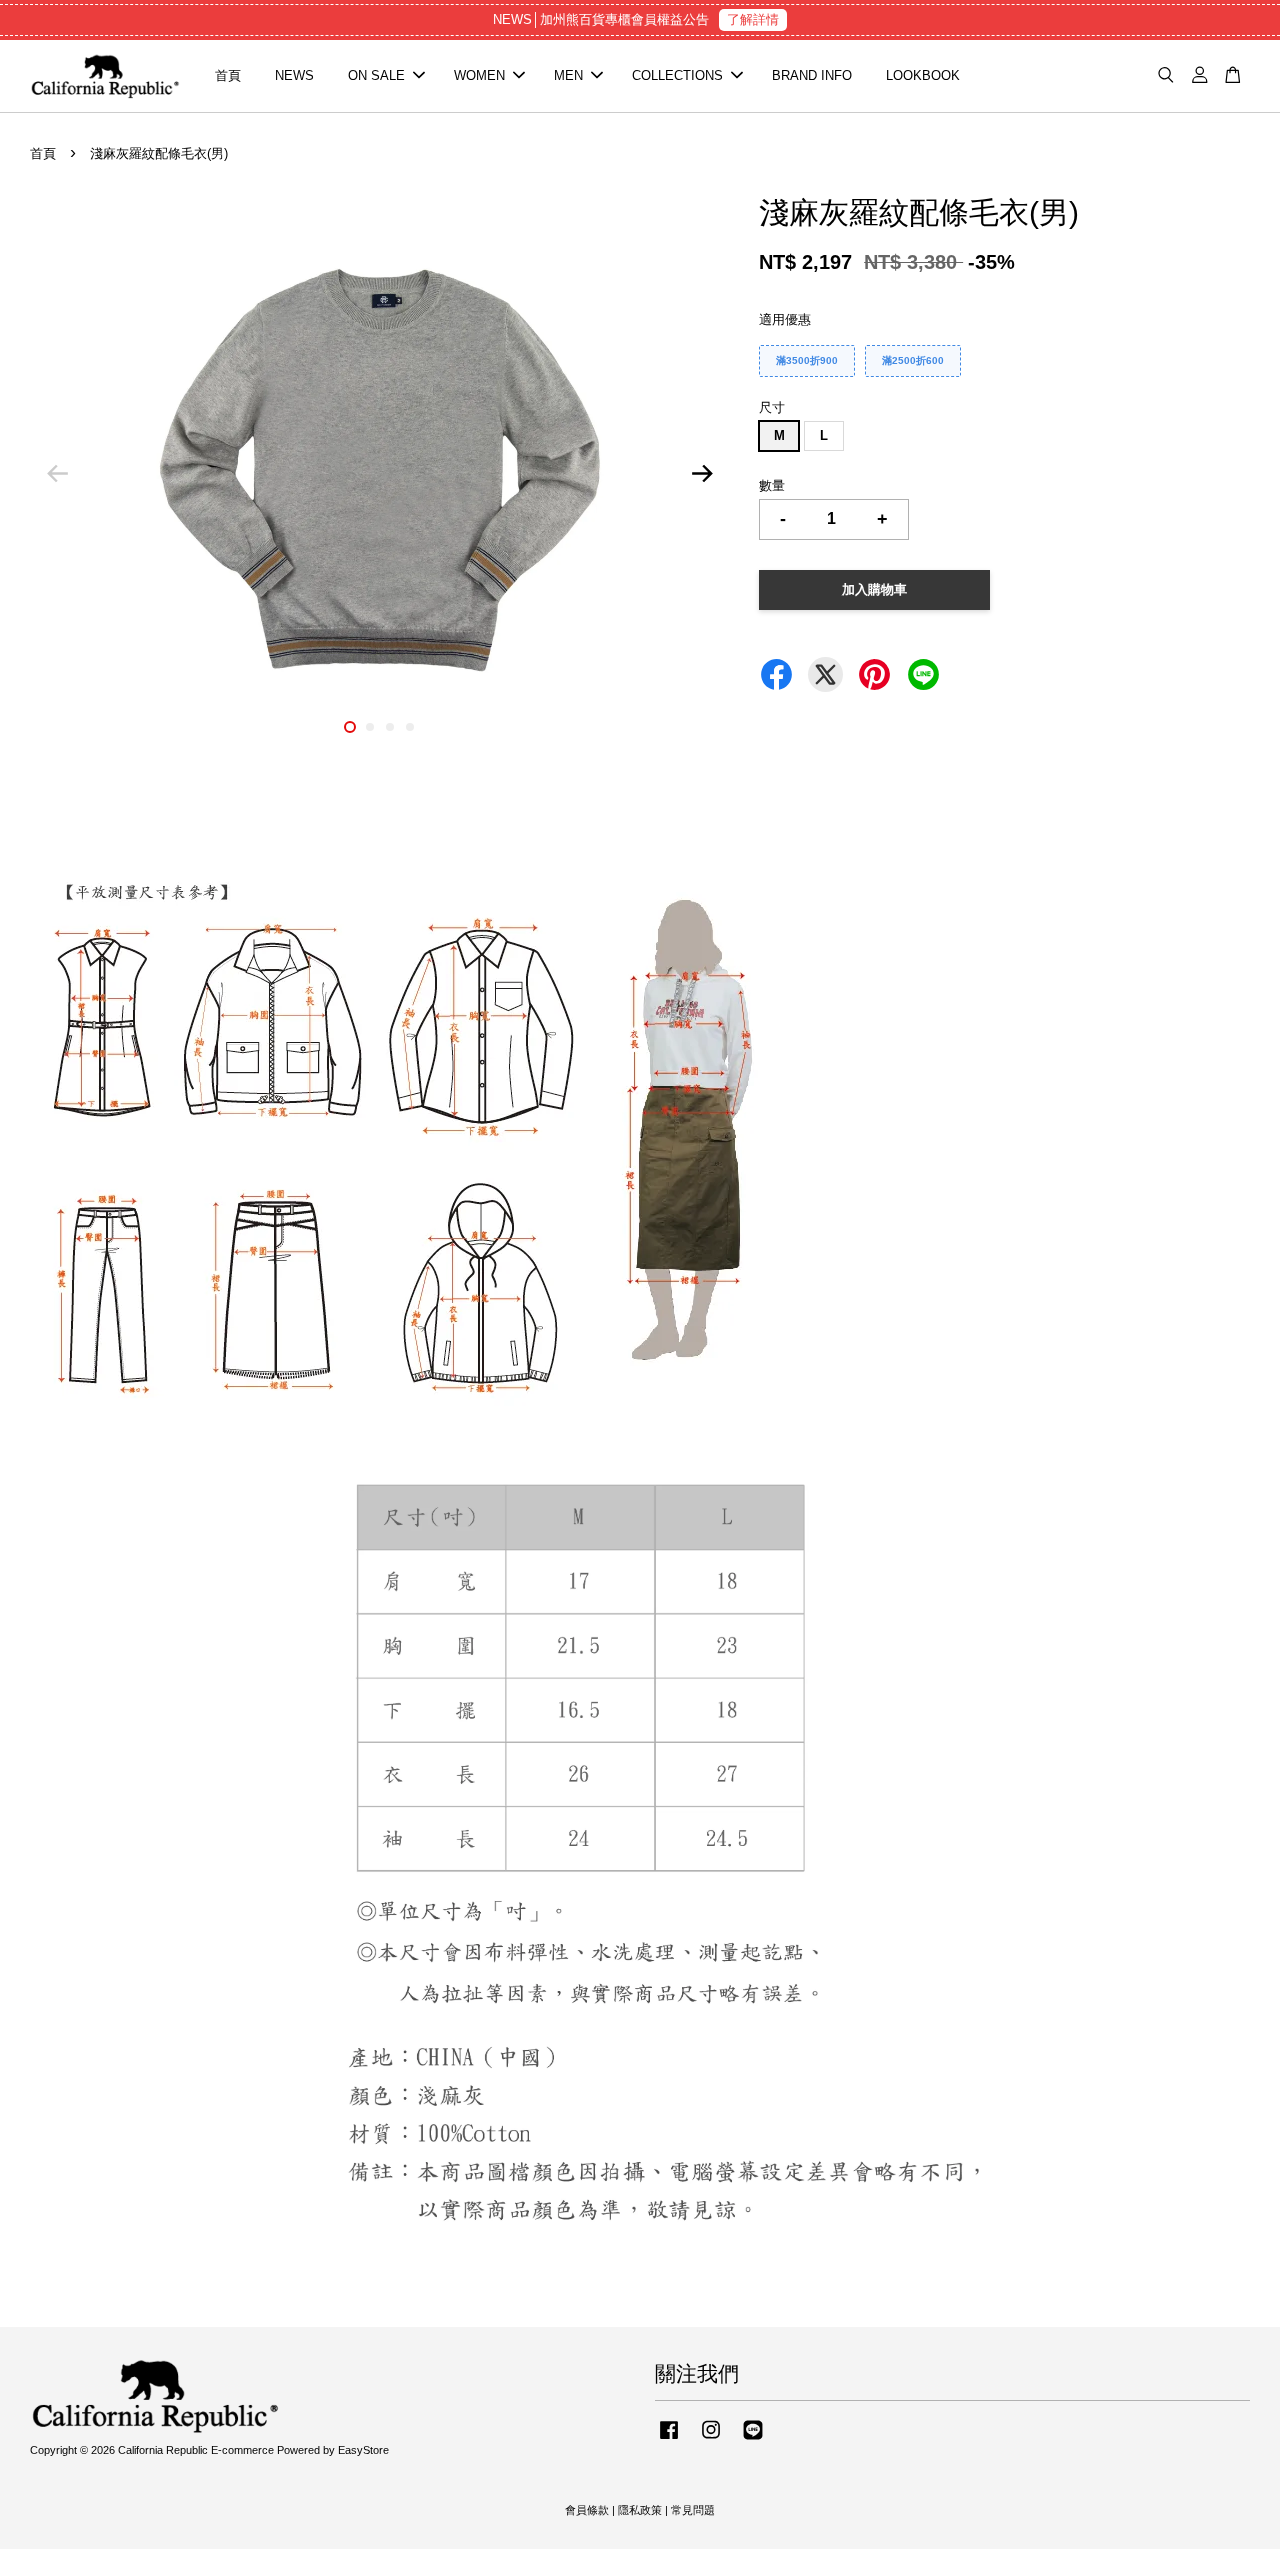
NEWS (294, 75)
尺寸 (772, 407)
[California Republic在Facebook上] (669, 2440)
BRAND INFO (812, 75)
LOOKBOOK (923, 75)
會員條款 (587, 2510)
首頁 (228, 75)
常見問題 (693, 2510)
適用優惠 (785, 319)
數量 (772, 485)
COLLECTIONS (677, 75)
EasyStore (363, 2450)
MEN (568, 75)
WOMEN (479, 75)
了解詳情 (753, 19)
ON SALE (376, 75)
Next (702, 474)
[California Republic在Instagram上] (711, 2440)
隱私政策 (640, 2510)
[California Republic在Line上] (753, 2440)
